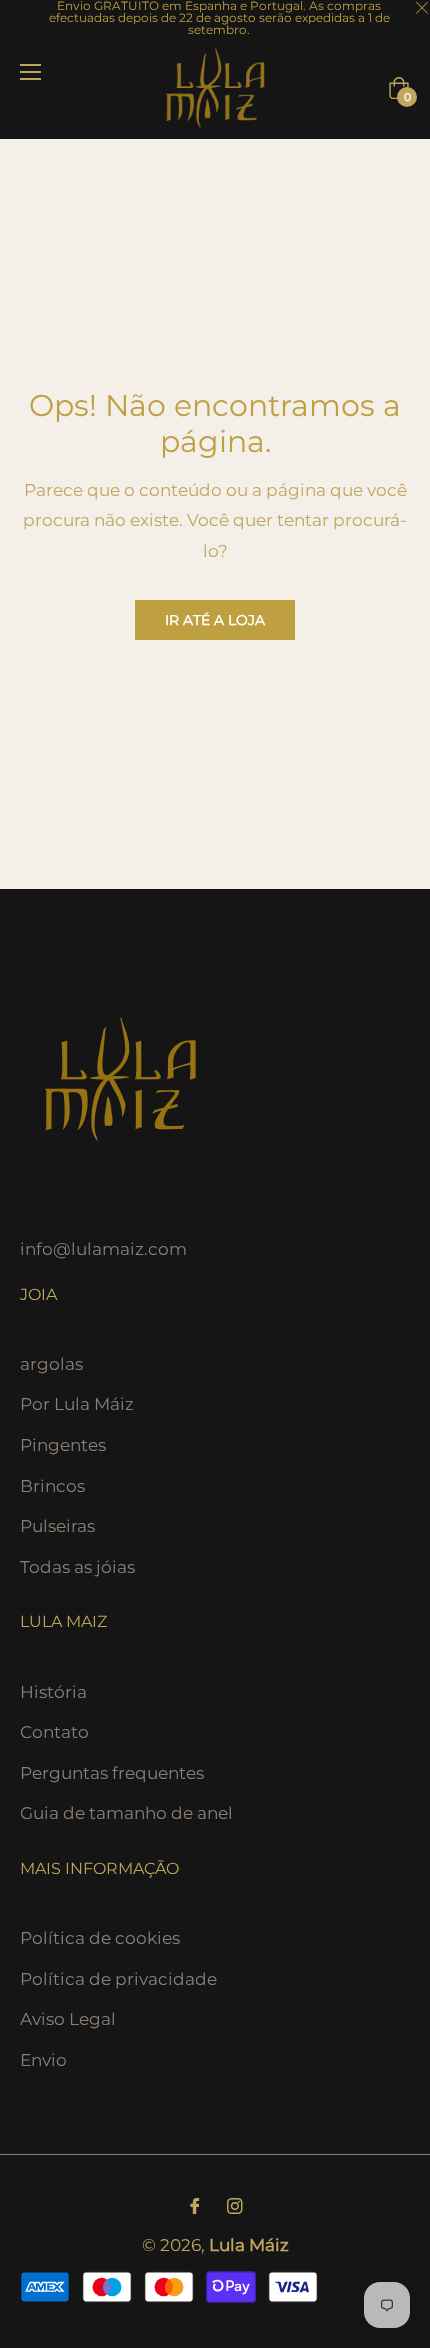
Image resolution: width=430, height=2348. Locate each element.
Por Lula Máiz (77, 1404)
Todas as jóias (77, 1567)
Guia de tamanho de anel (126, 1813)
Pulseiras (57, 1526)
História (53, 1692)
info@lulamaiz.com (103, 1249)
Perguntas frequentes (112, 1773)
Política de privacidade (118, 1979)
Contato (54, 1732)
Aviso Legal (68, 2019)
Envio (43, 2060)
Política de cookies (100, 1938)
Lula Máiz (249, 2245)
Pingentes (63, 1445)
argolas (51, 1364)
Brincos (52, 1486)
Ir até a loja (215, 620)
